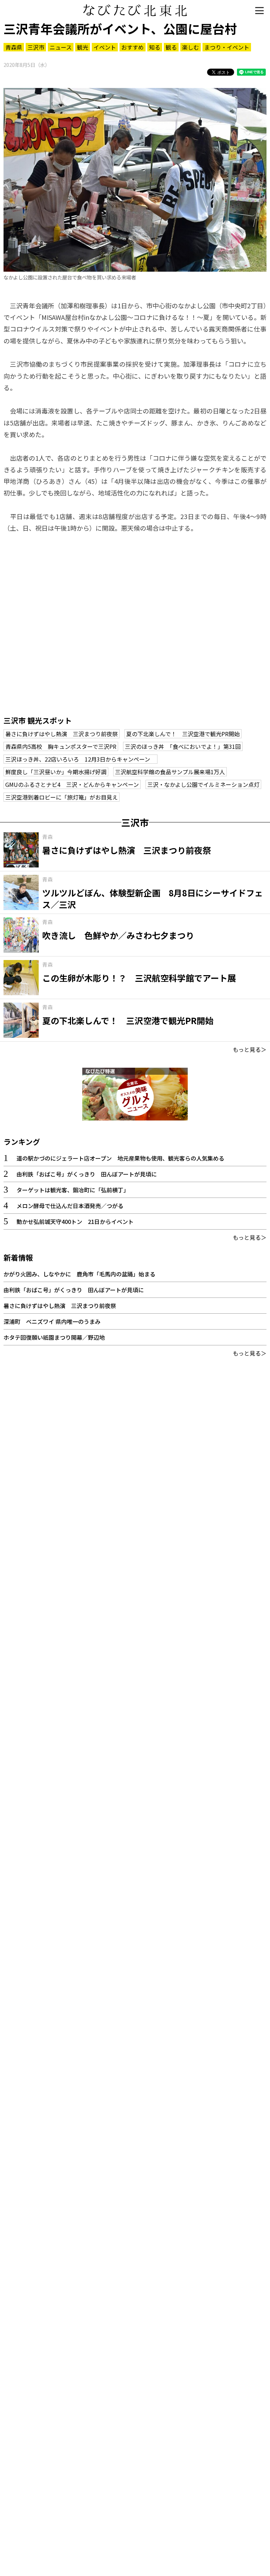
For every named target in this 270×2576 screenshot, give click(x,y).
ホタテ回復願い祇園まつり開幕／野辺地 (54, 1337)
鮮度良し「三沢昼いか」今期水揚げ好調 (56, 772)
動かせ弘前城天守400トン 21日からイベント (75, 1221)
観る (171, 47)
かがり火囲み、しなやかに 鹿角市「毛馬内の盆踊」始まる (79, 1274)
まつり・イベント (227, 47)
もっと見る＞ (250, 1049)
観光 (83, 47)
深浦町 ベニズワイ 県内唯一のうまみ (52, 1321)
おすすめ (133, 47)
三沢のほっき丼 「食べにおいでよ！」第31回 (183, 746)
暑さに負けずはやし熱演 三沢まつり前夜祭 (62, 734)
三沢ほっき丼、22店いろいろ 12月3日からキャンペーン (81, 759)
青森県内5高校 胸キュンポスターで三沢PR (61, 746)
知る (155, 47)
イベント (105, 47)
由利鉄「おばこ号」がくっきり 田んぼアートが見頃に (87, 1174)
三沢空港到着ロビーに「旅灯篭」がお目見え (62, 797)
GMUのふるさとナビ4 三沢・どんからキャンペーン (72, 784)
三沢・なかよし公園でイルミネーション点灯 (203, 784)
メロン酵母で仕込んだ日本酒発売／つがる (70, 1206)
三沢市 (36, 47)
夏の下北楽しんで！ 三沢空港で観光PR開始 (183, 734)
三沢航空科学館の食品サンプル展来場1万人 (170, 772)
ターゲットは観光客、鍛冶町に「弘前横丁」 (73, 1190)
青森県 (14, 47)
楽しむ (191, 47)
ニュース (61, 47)
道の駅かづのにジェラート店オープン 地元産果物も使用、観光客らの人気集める (120, 1158)
